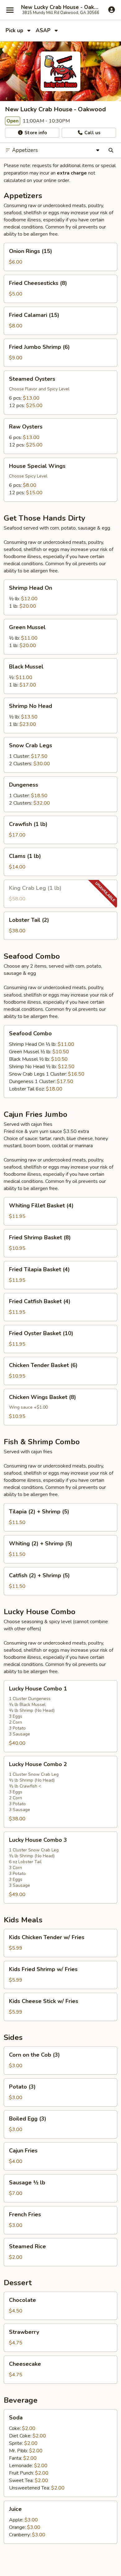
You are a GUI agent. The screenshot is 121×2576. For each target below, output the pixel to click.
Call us (92, 133)
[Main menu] (10, 10)
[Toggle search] (111, 150)
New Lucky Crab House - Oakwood (60, 7)
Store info (35, 133)
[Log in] (112, 10)
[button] (60, 257)
